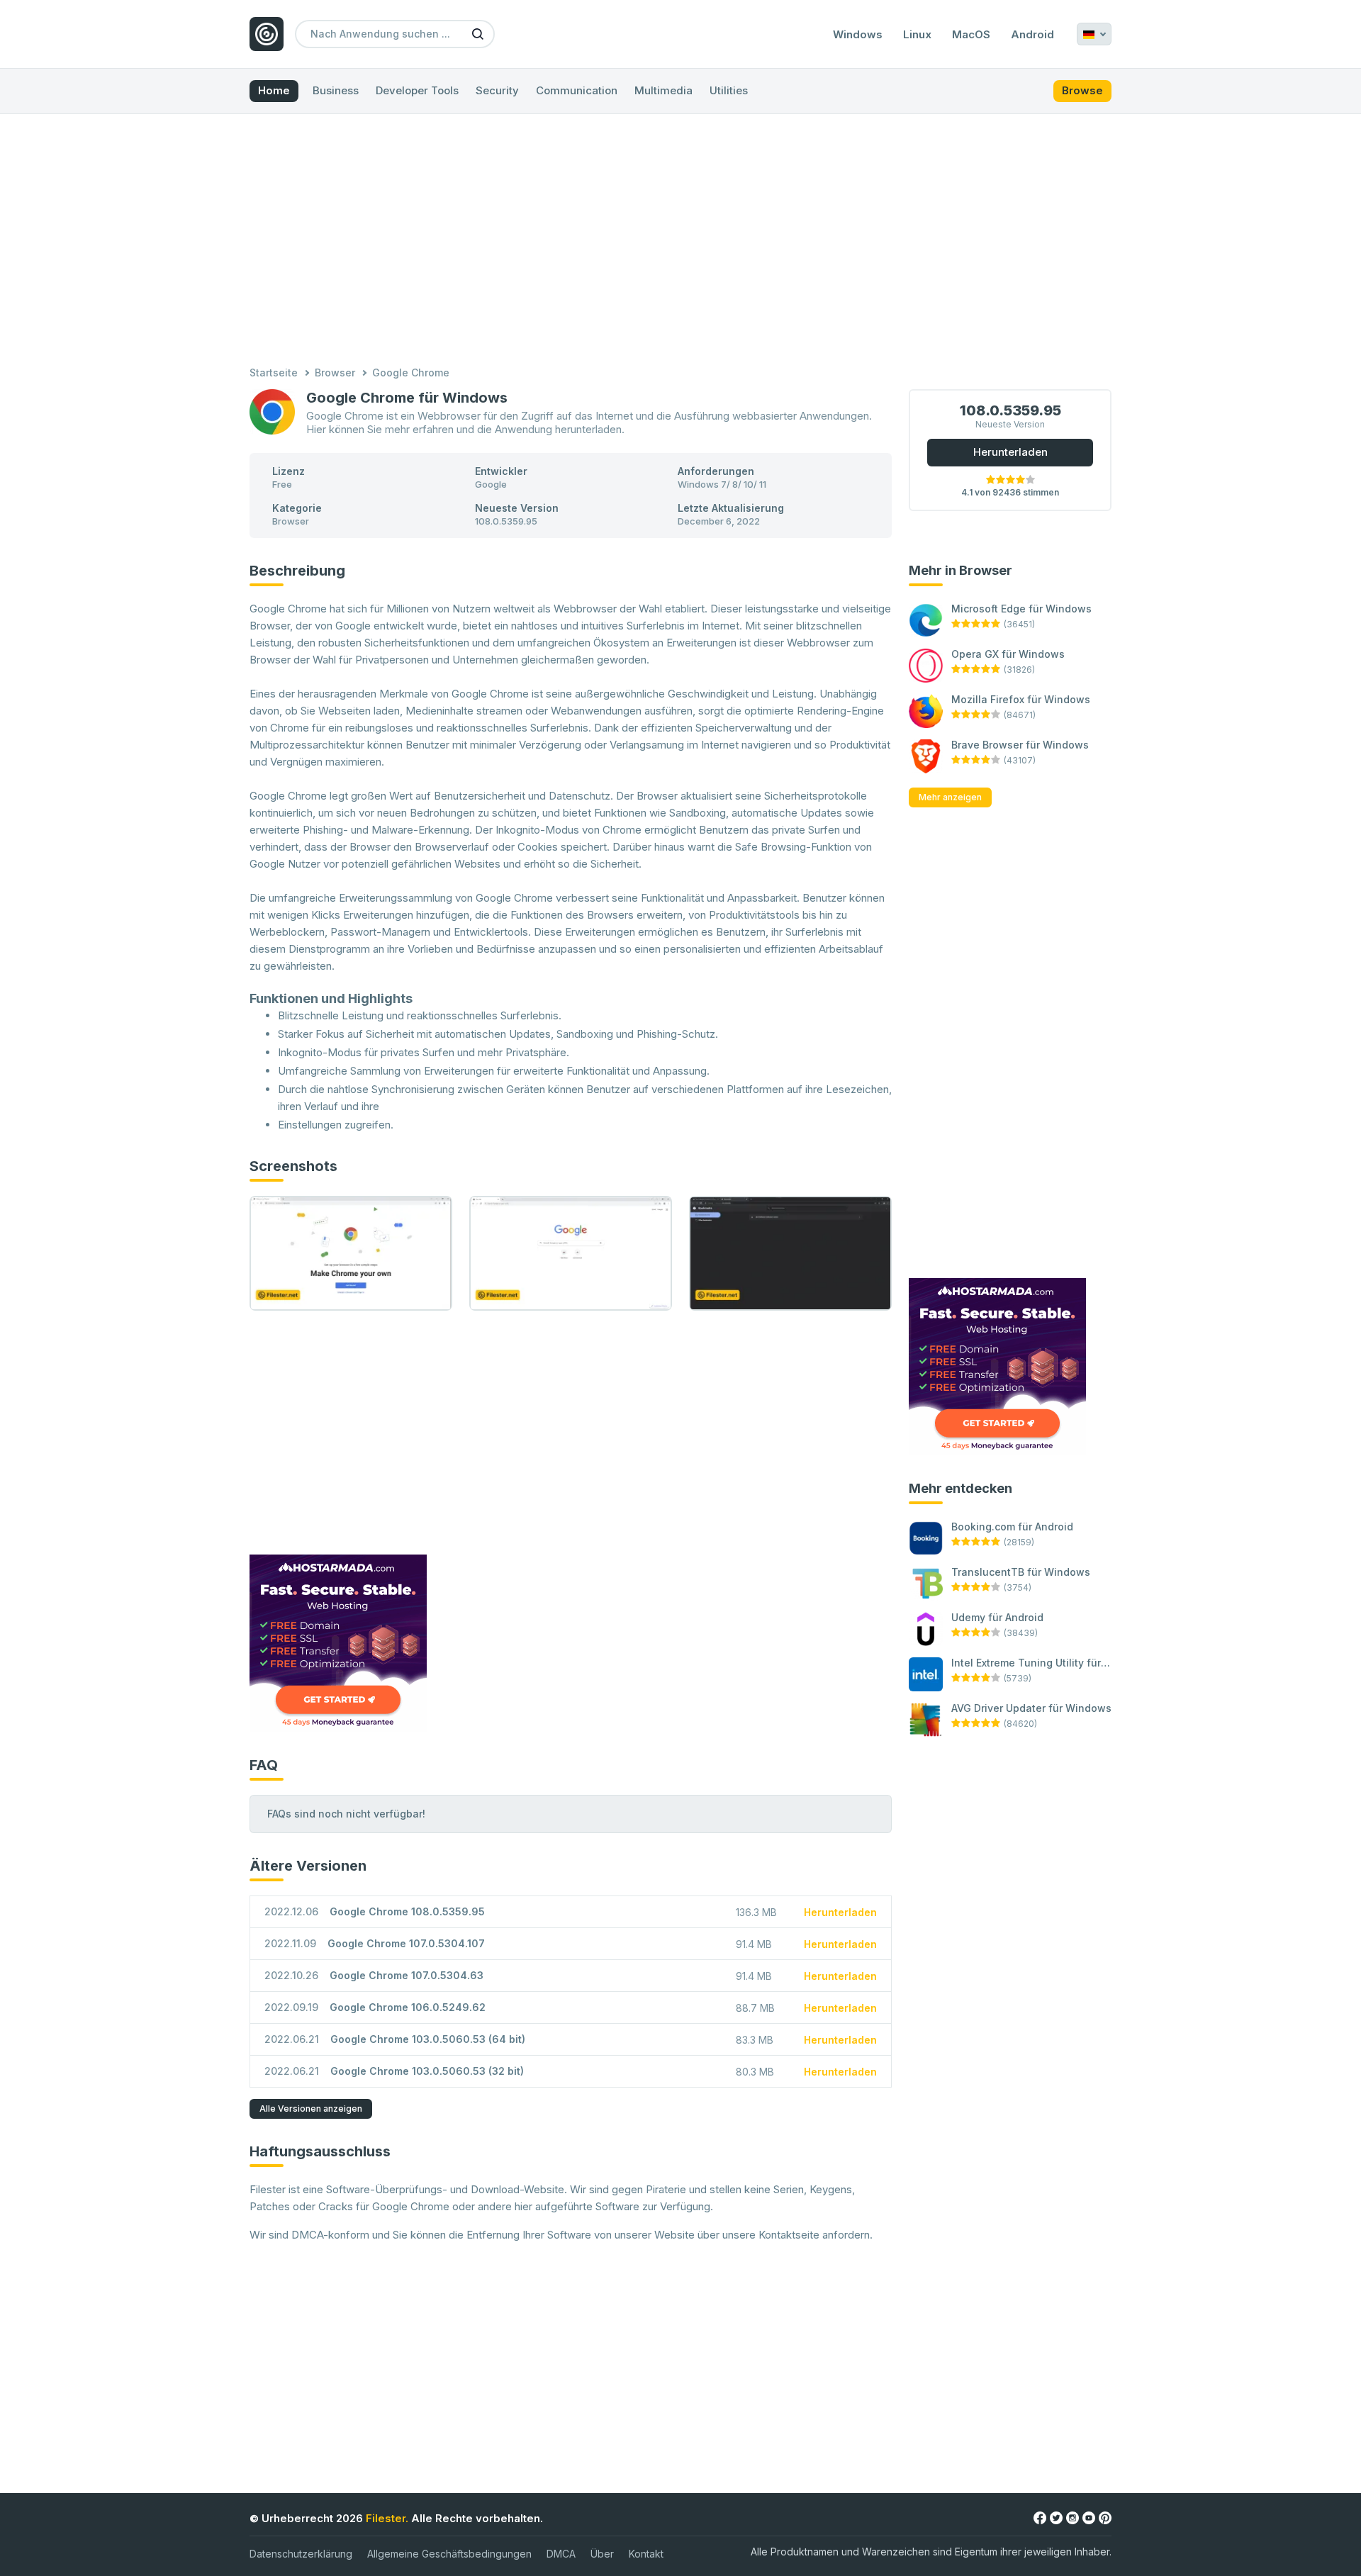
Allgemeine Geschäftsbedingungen (449, 2554)
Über (602, 2554)
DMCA (561, 2554)
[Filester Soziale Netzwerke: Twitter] (1056, 2518)
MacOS (971, 35)
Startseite (274, 373)
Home (274, 90)
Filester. (387, 2518)
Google (491, 484)
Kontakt (646, 2554)
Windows (858, 35)
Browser (335, 373)
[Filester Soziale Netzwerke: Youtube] (1089, 2518)
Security (497, 90)
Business (336, 90)
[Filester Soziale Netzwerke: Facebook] (1040, 2518)
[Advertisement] (680, 242)
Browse (1082, 90)
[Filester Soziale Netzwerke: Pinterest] (1105, 2518)
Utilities (729, 90)
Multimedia (663, 90)
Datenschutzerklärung (301, 2554)
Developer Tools (417, 90)
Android (1032, 35)
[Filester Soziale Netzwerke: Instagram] (1072, 2518)
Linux (917, 35)
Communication (577, 90)
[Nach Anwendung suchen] (478, 33)
